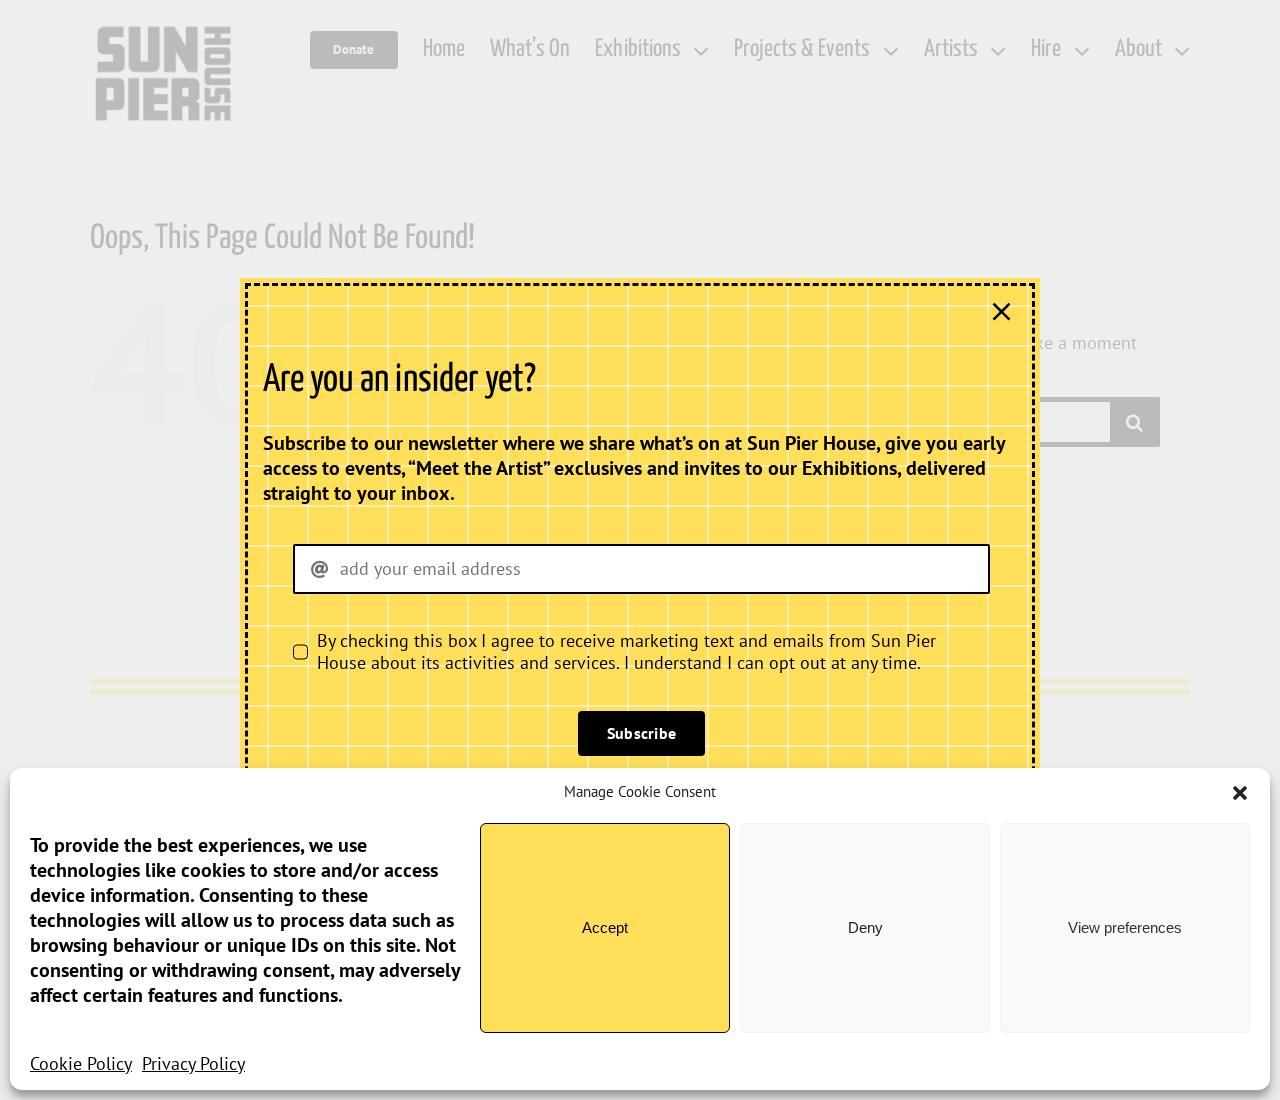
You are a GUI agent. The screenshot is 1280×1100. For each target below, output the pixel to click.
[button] (1240, 793)
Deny (865, 927)
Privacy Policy (193, 1063)
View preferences (1125, 927)
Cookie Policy (81, 1063)
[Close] (1001, 311)
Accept (605, 927)
